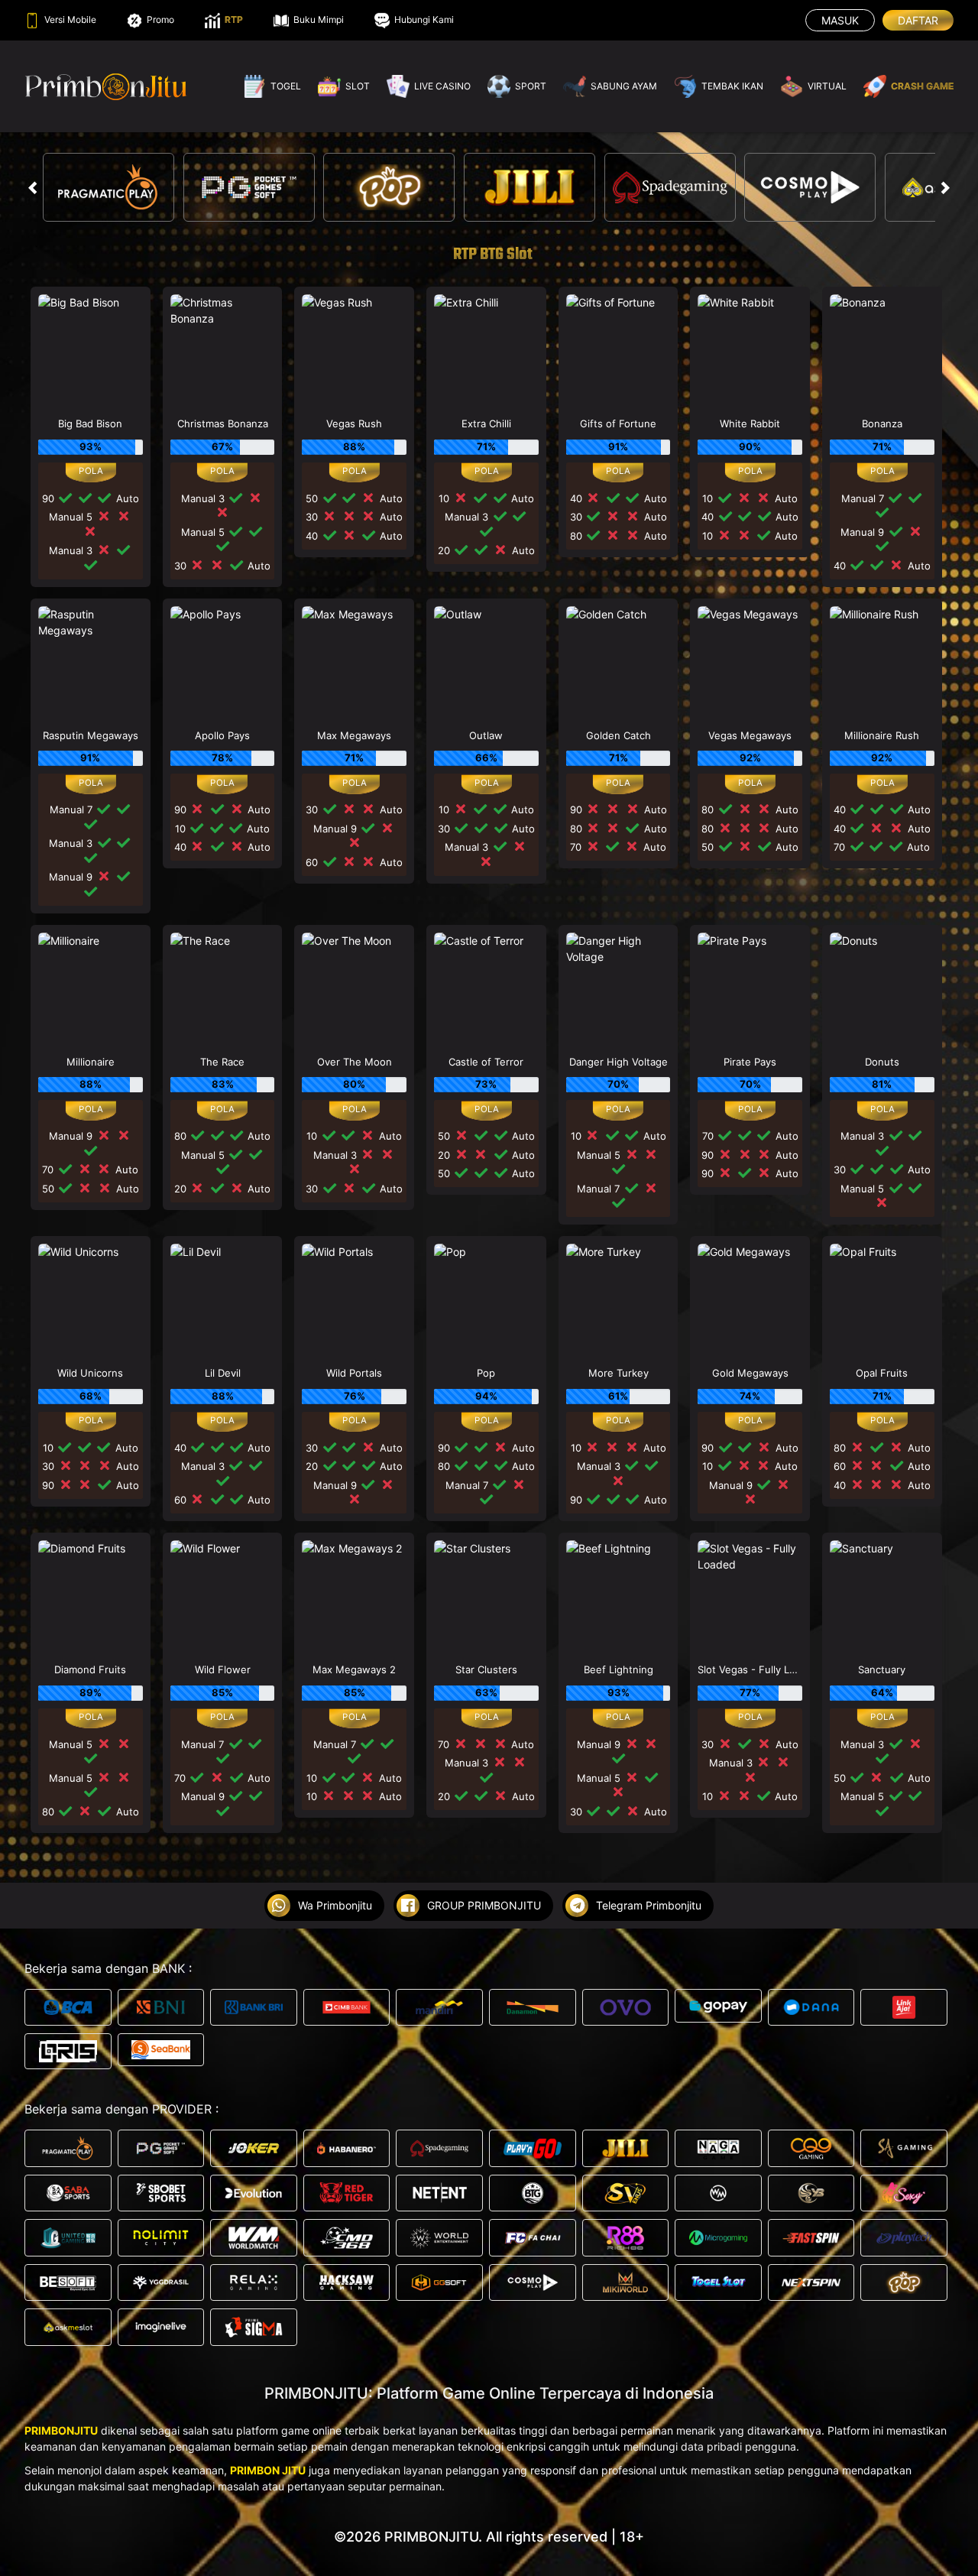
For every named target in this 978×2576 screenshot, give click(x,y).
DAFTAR (918, 20)
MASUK (840, 20)
